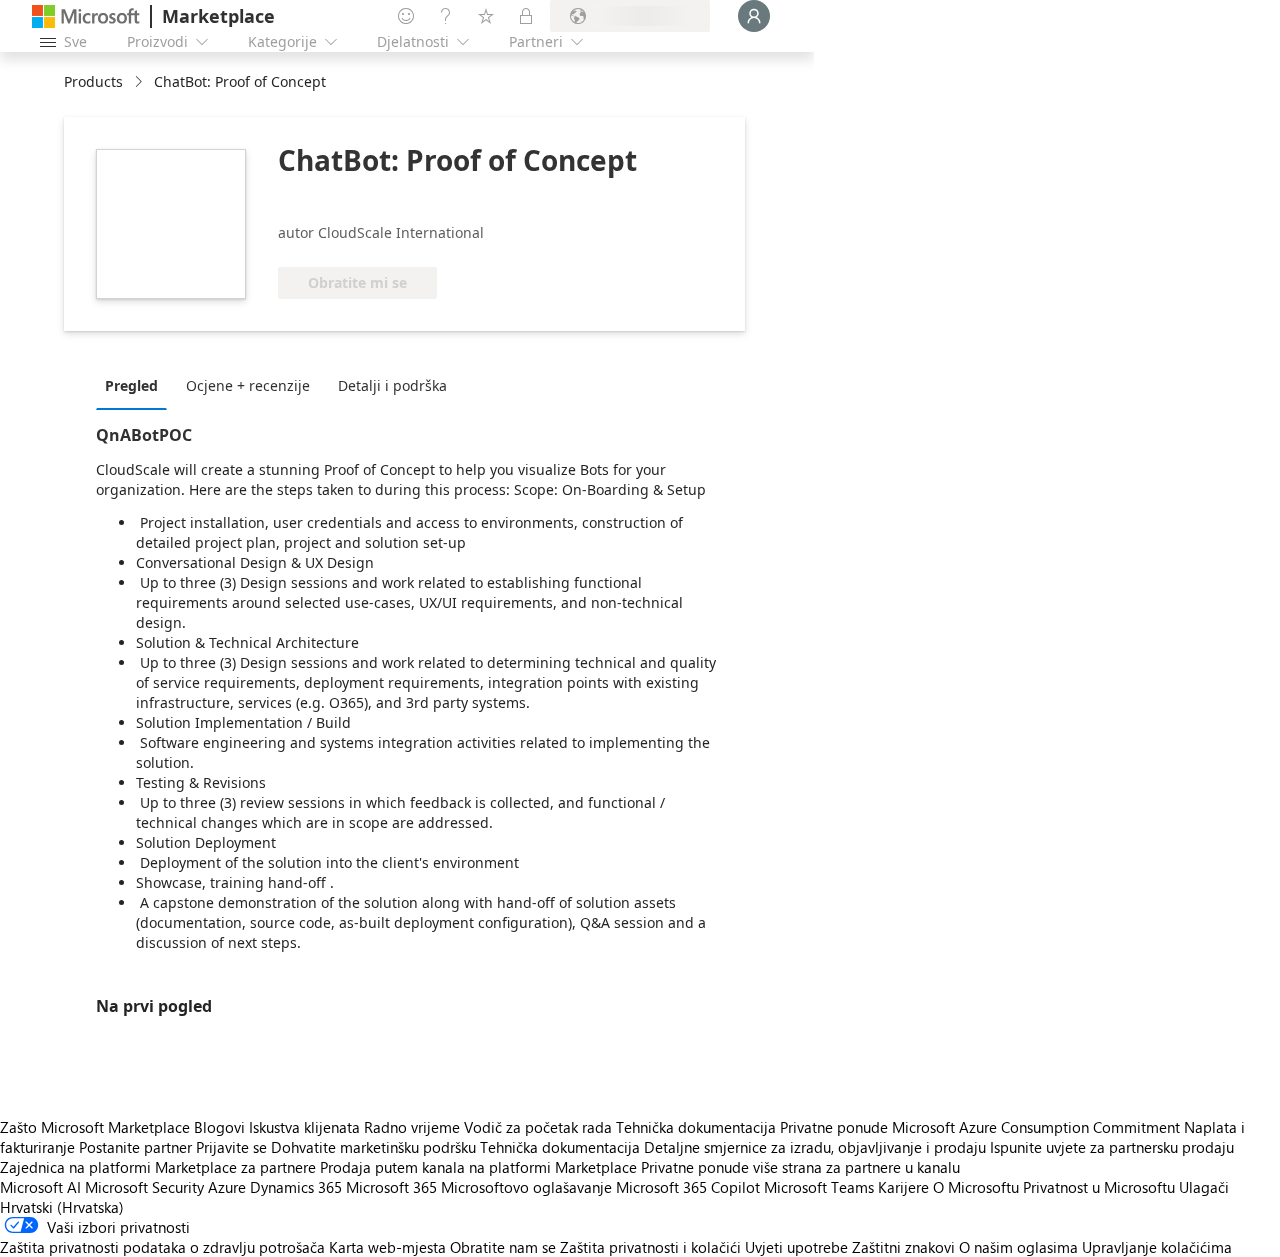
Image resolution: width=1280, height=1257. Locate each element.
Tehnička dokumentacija (696, 1127)
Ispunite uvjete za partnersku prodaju (1112, 1147)
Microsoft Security (144, 1187)
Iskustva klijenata (304, 1127)
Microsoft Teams (819, 1187)
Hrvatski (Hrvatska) (62, 1207)
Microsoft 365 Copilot (688, 1187)
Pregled (131, 385)
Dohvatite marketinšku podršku (373, 1147)
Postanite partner (135, 1147)
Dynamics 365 (296, 1187)
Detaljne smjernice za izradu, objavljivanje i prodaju (815, 1147)
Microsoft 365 (391, 1187)
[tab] (136, 385)
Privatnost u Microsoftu (1099, 1187)
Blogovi (219, 1127)
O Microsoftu (976, 1187)
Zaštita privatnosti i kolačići (650, 1247)
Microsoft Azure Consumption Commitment (1038, 1127)
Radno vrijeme (412, 1127)
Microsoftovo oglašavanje (526, 1187)
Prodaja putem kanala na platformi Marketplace (478, 1167)
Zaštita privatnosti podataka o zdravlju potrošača (162, 1247)
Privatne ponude (834, 1127)
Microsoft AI (40, 1187)
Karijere (903, 1187)
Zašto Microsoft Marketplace (95, 1127)
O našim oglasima (1018, 1247)
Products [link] (93, 81)
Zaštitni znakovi (903, 1247)
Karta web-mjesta (387, 1247)
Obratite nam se (503, 1247)
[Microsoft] (86, 16)
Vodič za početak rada (538, 1127)
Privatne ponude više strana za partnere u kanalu (800, 1167)
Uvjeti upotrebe (796, 1247)
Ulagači (1204, 1187)
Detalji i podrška (392, 385)
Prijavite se (231, 1147)
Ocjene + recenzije (248, 385)
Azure (227, 1187)
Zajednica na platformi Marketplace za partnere (158, 1167)
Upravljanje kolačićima (1157, 1247)
